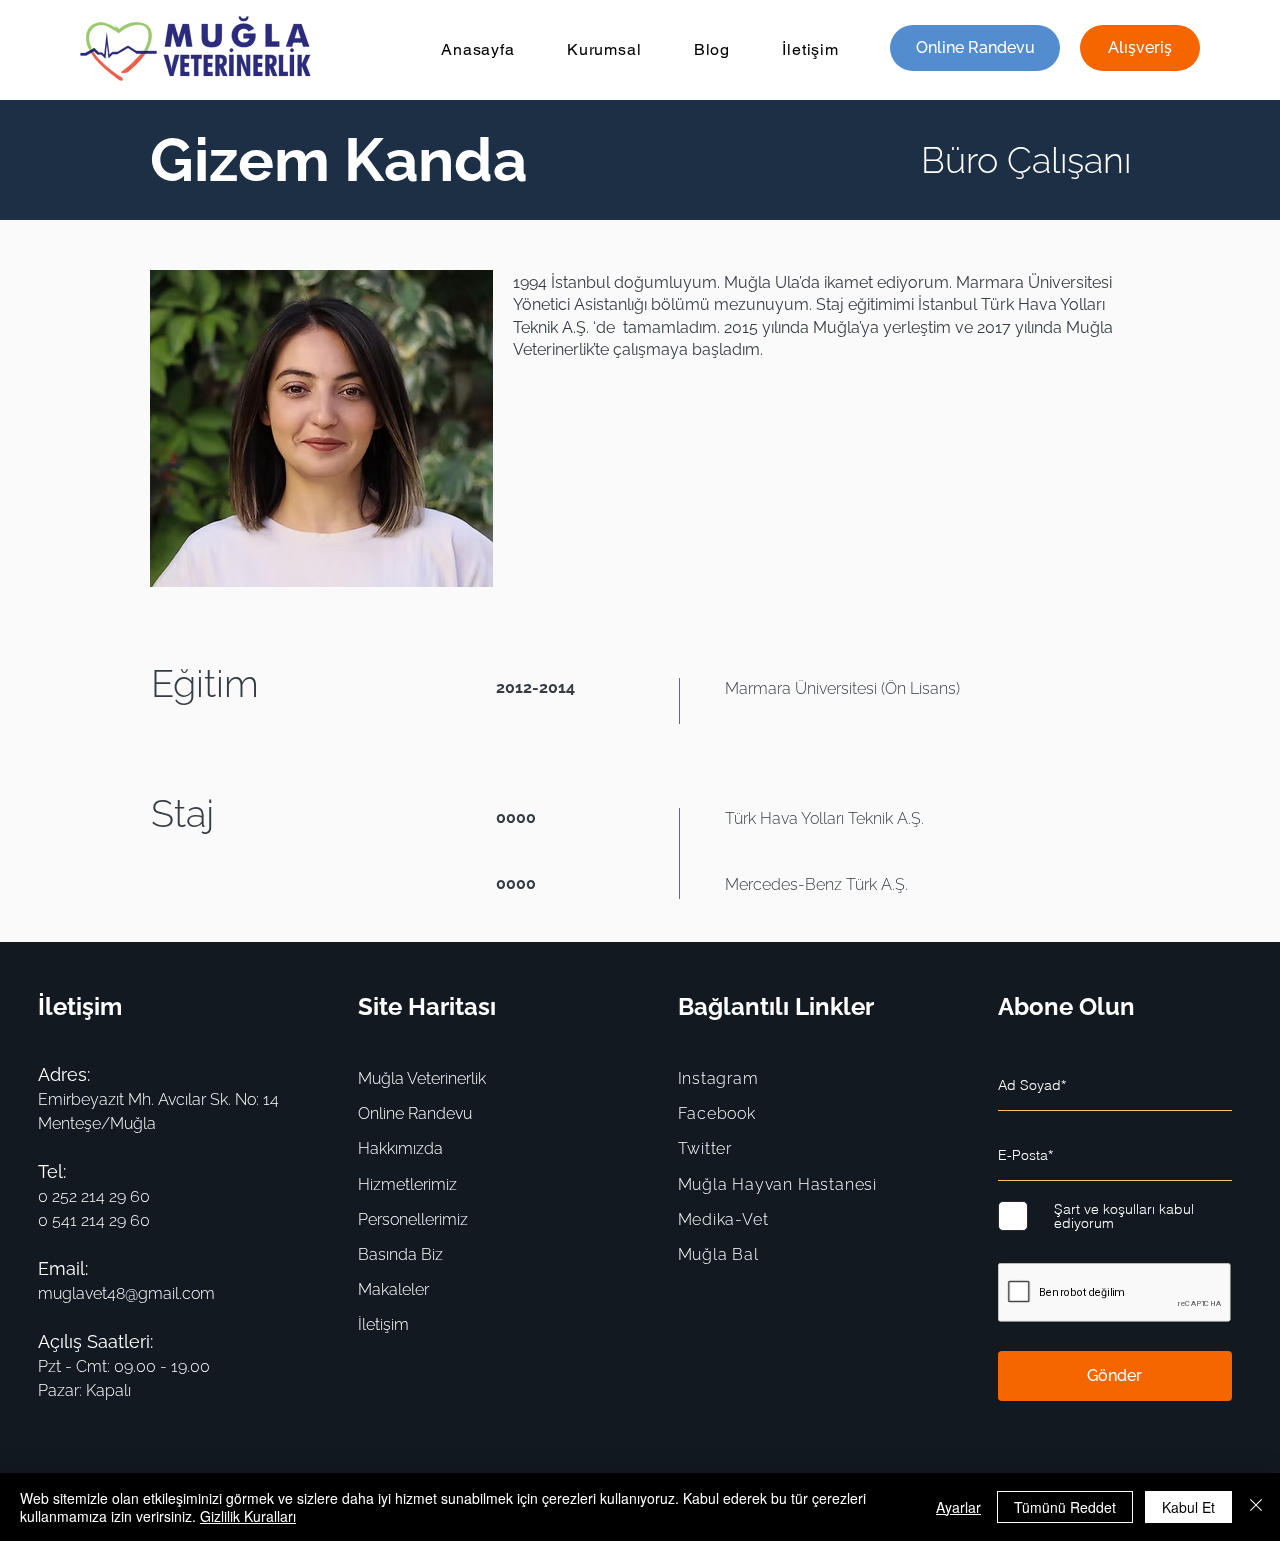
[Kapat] (1256, 1507)
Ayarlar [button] (958, 1507)
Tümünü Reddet (1065, 1507)
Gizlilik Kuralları (248, 1516)
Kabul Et (1188, 1507)
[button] (604, 49)
